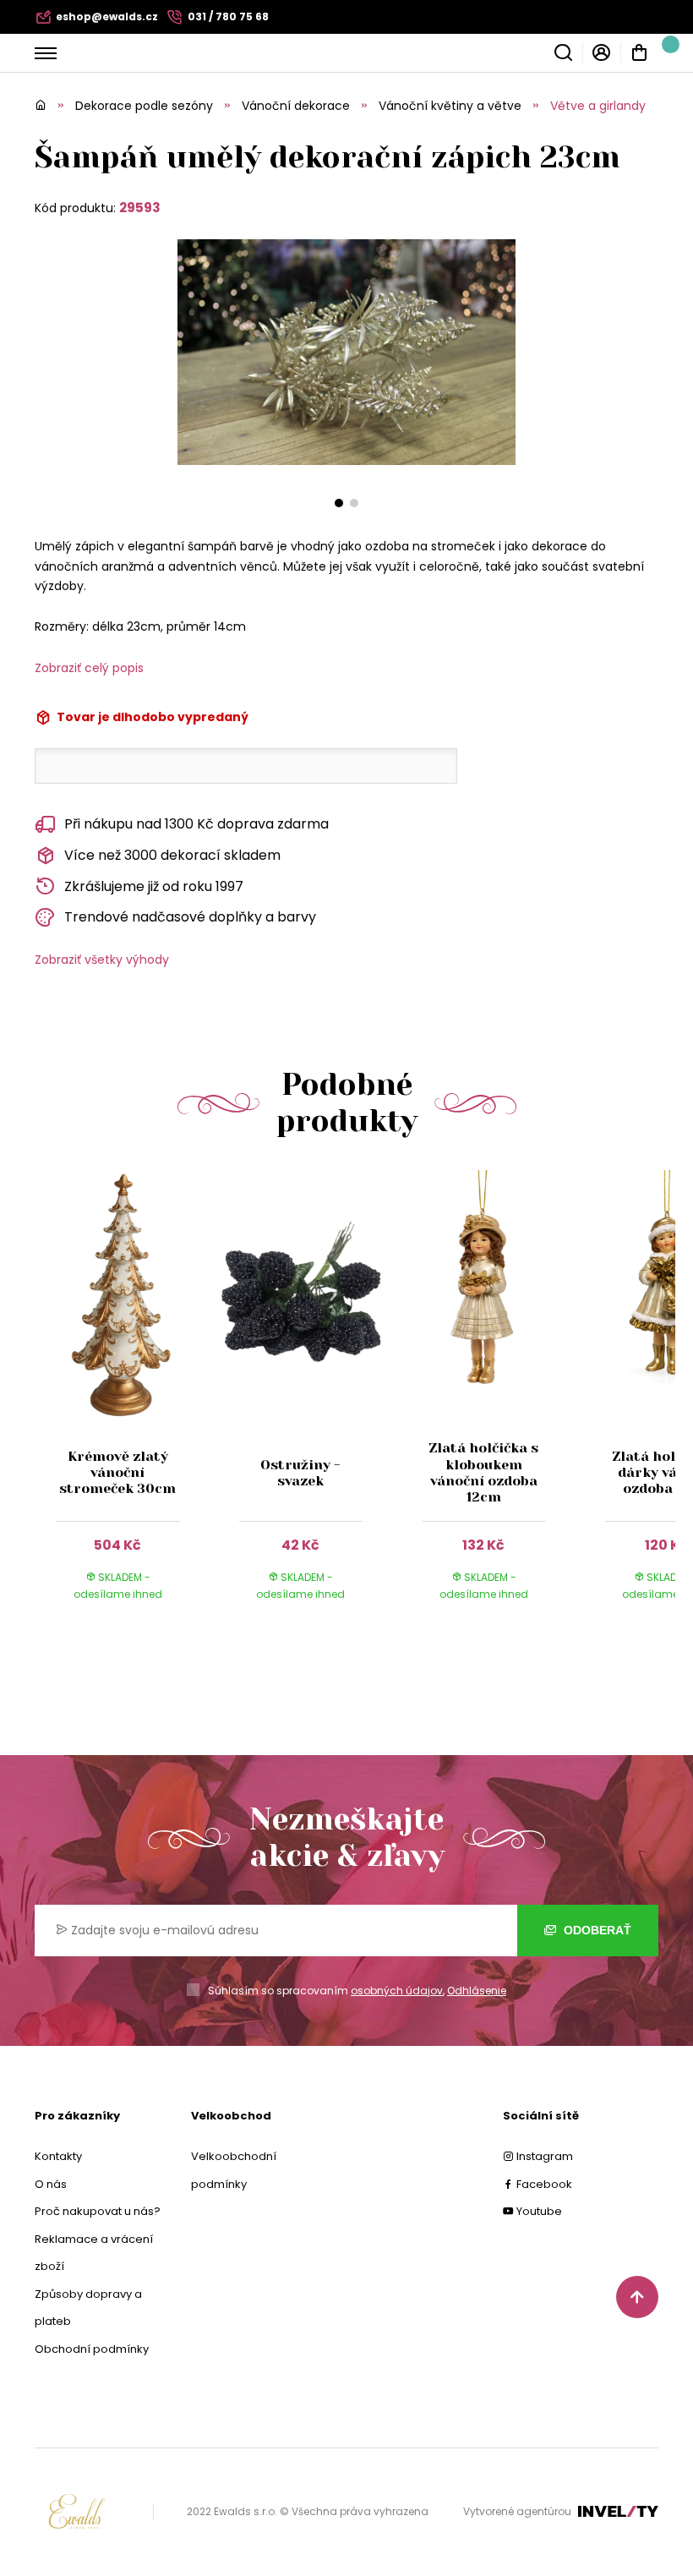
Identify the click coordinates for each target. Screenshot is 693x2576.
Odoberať (596, 1930)
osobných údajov (397, 1991)
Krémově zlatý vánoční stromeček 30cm (117, 1472)
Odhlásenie (477, 1991)
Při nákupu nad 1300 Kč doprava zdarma (196, 824)
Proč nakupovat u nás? (98, 2211)
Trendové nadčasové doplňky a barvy (190, 917)
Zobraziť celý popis (89, 668)
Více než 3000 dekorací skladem (172, 855)
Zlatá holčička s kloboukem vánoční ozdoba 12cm (483, 1472)
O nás (51, 2184)
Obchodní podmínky (92, 2349)
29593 (140, 208)
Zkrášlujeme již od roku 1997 (154, 886)
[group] (126, 1402)
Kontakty (58, 2156)
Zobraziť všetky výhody (102, 960)
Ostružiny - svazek (300, 1473)
